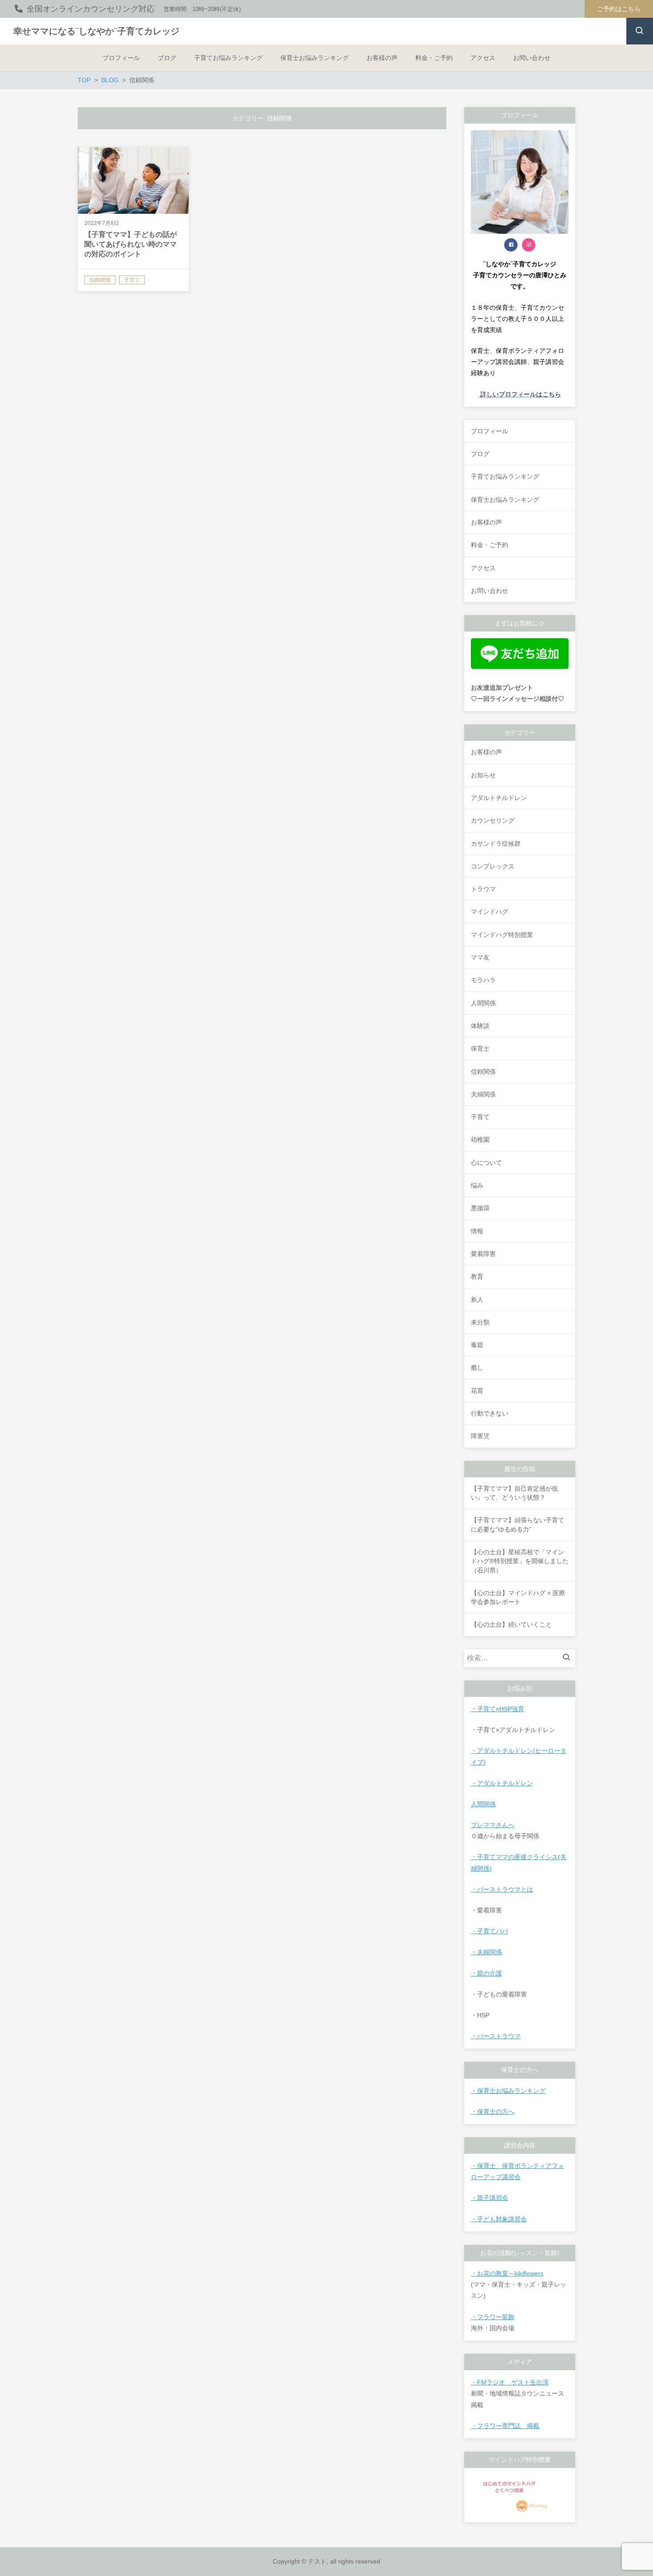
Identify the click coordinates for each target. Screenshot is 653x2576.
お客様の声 (486, 752)
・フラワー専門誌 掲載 (505, 2426)
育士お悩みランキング (514, 2091)
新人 (477, 1300)
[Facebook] (511, 245)
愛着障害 (483, 1254)
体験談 (480, 1026)
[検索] (569, 1658)
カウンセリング (493, 820)
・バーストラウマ (496, 2036)
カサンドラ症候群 (496, 844)
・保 (477, 2091)
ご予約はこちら (619, 9)
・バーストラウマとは (502, 1889)
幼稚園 (480, 1140)
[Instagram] (529, 245)
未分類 (480, 1322)
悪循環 (480, 1208)
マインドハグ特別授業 (502, 935)
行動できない (490, 1413)
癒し (477, 1368)
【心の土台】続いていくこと (511, 1624)
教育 (477, 1276)
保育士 (480, 1048)
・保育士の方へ (493, 2112)
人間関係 (483, 1003)
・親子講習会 (490, 2198)
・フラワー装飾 (493, 2317)
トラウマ (483, 889)
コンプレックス (493, 866)
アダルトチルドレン (499, 798)
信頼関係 (483, 1072)
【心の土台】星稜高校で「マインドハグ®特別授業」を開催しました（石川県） (520, 1561)
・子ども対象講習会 (499, 2219)
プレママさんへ (493, 1825)
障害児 (480, 1436)
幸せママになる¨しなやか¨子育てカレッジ (96, 31)
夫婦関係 (483, 1094)
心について (486, 1163)
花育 (477, 1391)
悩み (477, 1185)
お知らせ (483, 775)
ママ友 (480, 957)
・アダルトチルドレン (502, 1783)
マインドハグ (490, 912)
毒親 (477, 1345)
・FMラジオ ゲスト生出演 (510, 2382)
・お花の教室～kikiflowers (507, 2273)
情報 (477, 1231)
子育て (480, 1117)
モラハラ (483, 980)
